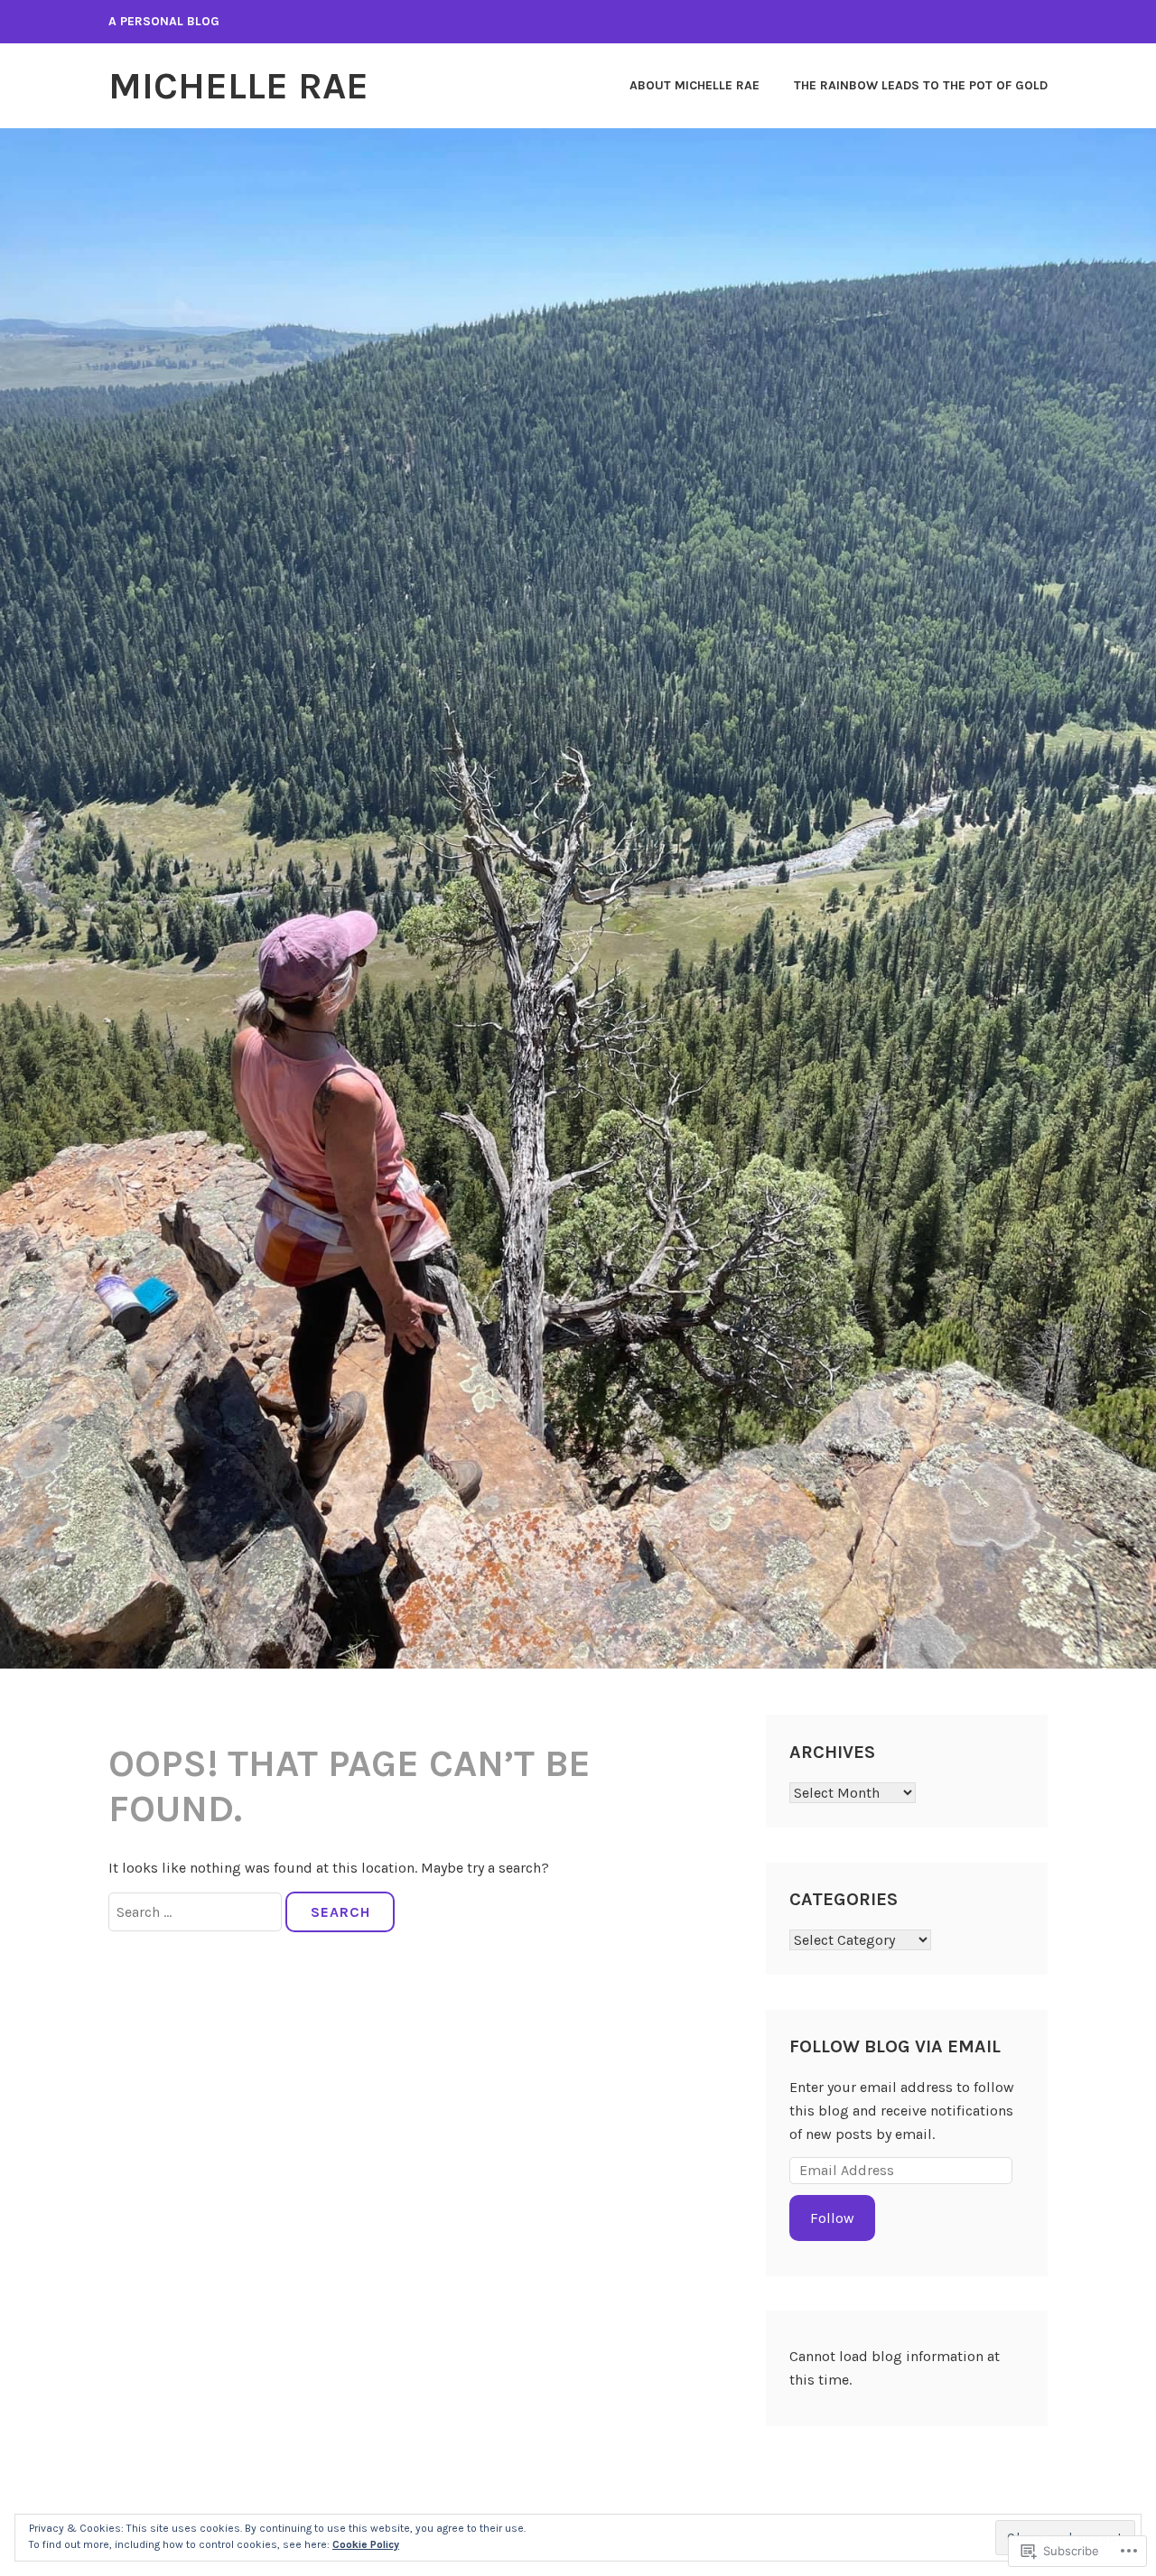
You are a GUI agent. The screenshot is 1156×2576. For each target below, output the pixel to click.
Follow (832, 2218)
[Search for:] (197, 1912)
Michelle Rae (238, 86)
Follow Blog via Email (895, 2046)
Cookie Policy (366, 2544)
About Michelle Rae (695, 85)
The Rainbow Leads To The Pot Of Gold (921, 85)
